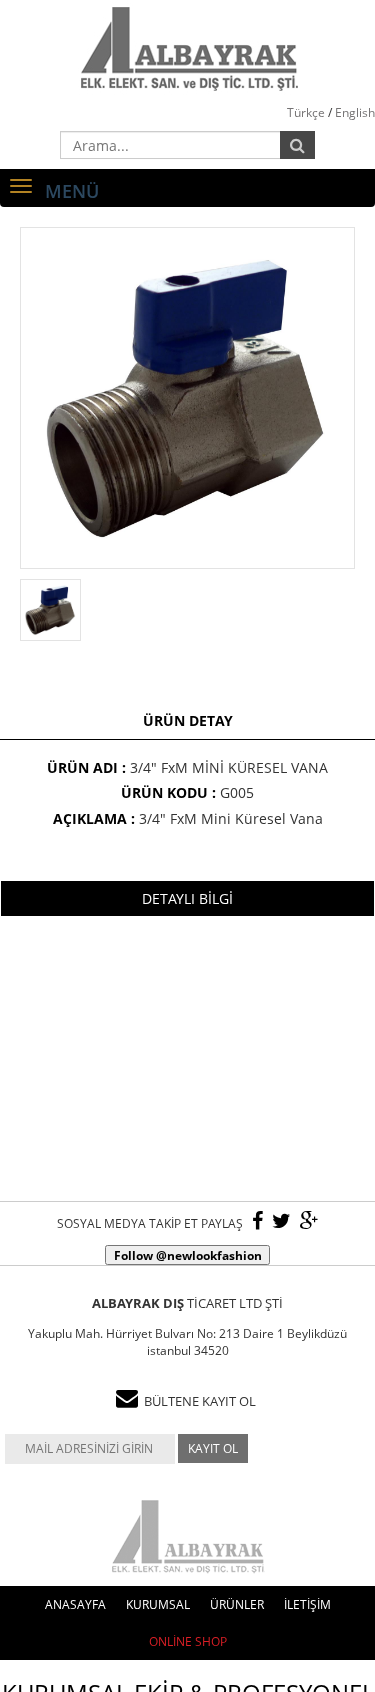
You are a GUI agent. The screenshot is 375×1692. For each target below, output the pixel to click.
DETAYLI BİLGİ (187, 898)
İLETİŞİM (307, 1604)
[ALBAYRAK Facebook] (257, 1221)
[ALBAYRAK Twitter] (281, 1221)
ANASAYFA (75, 1604)
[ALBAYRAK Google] (309, 1221)
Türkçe (306, 112)
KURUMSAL (158, 1604)
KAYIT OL (213, 1448)
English (355, 112)
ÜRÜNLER (237, 1604)
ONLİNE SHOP (188, 1641)
